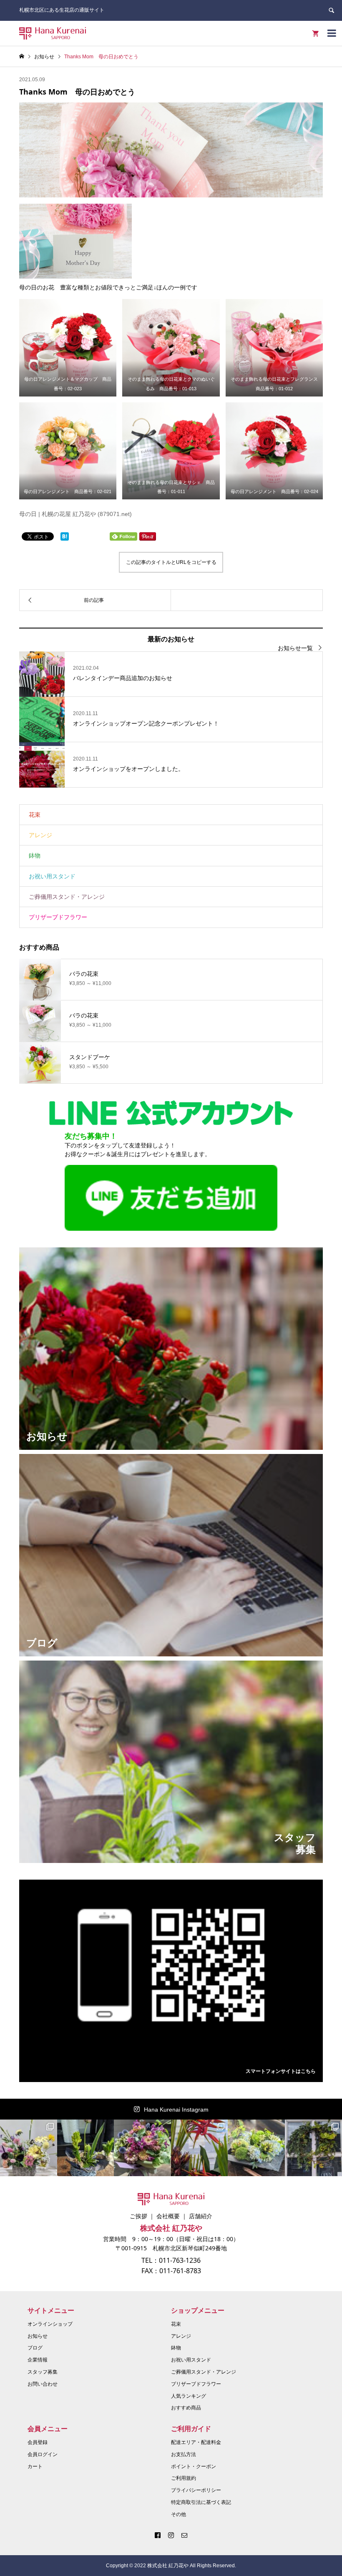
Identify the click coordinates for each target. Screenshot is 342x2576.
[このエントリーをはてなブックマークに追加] (65, 536)
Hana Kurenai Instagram (176, 2110)
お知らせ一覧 (295, 648)
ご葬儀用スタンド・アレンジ (67, 897)
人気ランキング (189, 2396)
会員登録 (38, 2442)
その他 (179, 2514)
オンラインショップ (50, 2324)
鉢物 (35, 855)
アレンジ (40, 835)
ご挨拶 (138, 2216)
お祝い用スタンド (52, 876)
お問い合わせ (43, 2384)
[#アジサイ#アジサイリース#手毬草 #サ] (256, 2148)
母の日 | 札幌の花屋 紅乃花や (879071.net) (75, 514)
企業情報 (38, 2360)
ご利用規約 (184, 2478)
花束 (35, 815)
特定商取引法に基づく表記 (201, 2502)
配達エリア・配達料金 (196, 2442)
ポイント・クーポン (194, 2466)
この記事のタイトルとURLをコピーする (171, 562)
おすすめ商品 (186, 2408)
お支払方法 (184, 2454)
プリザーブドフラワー (58, 917)
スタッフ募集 (43, 2372)
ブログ (35, 2348)
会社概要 (168, 2216)
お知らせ (38, 2336)
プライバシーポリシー (196, 2490)
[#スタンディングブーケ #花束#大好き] (142, 2148)
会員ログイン (43, 2454)
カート (35, 2466)
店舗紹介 (201, 2216)
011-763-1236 (180, 2260)
